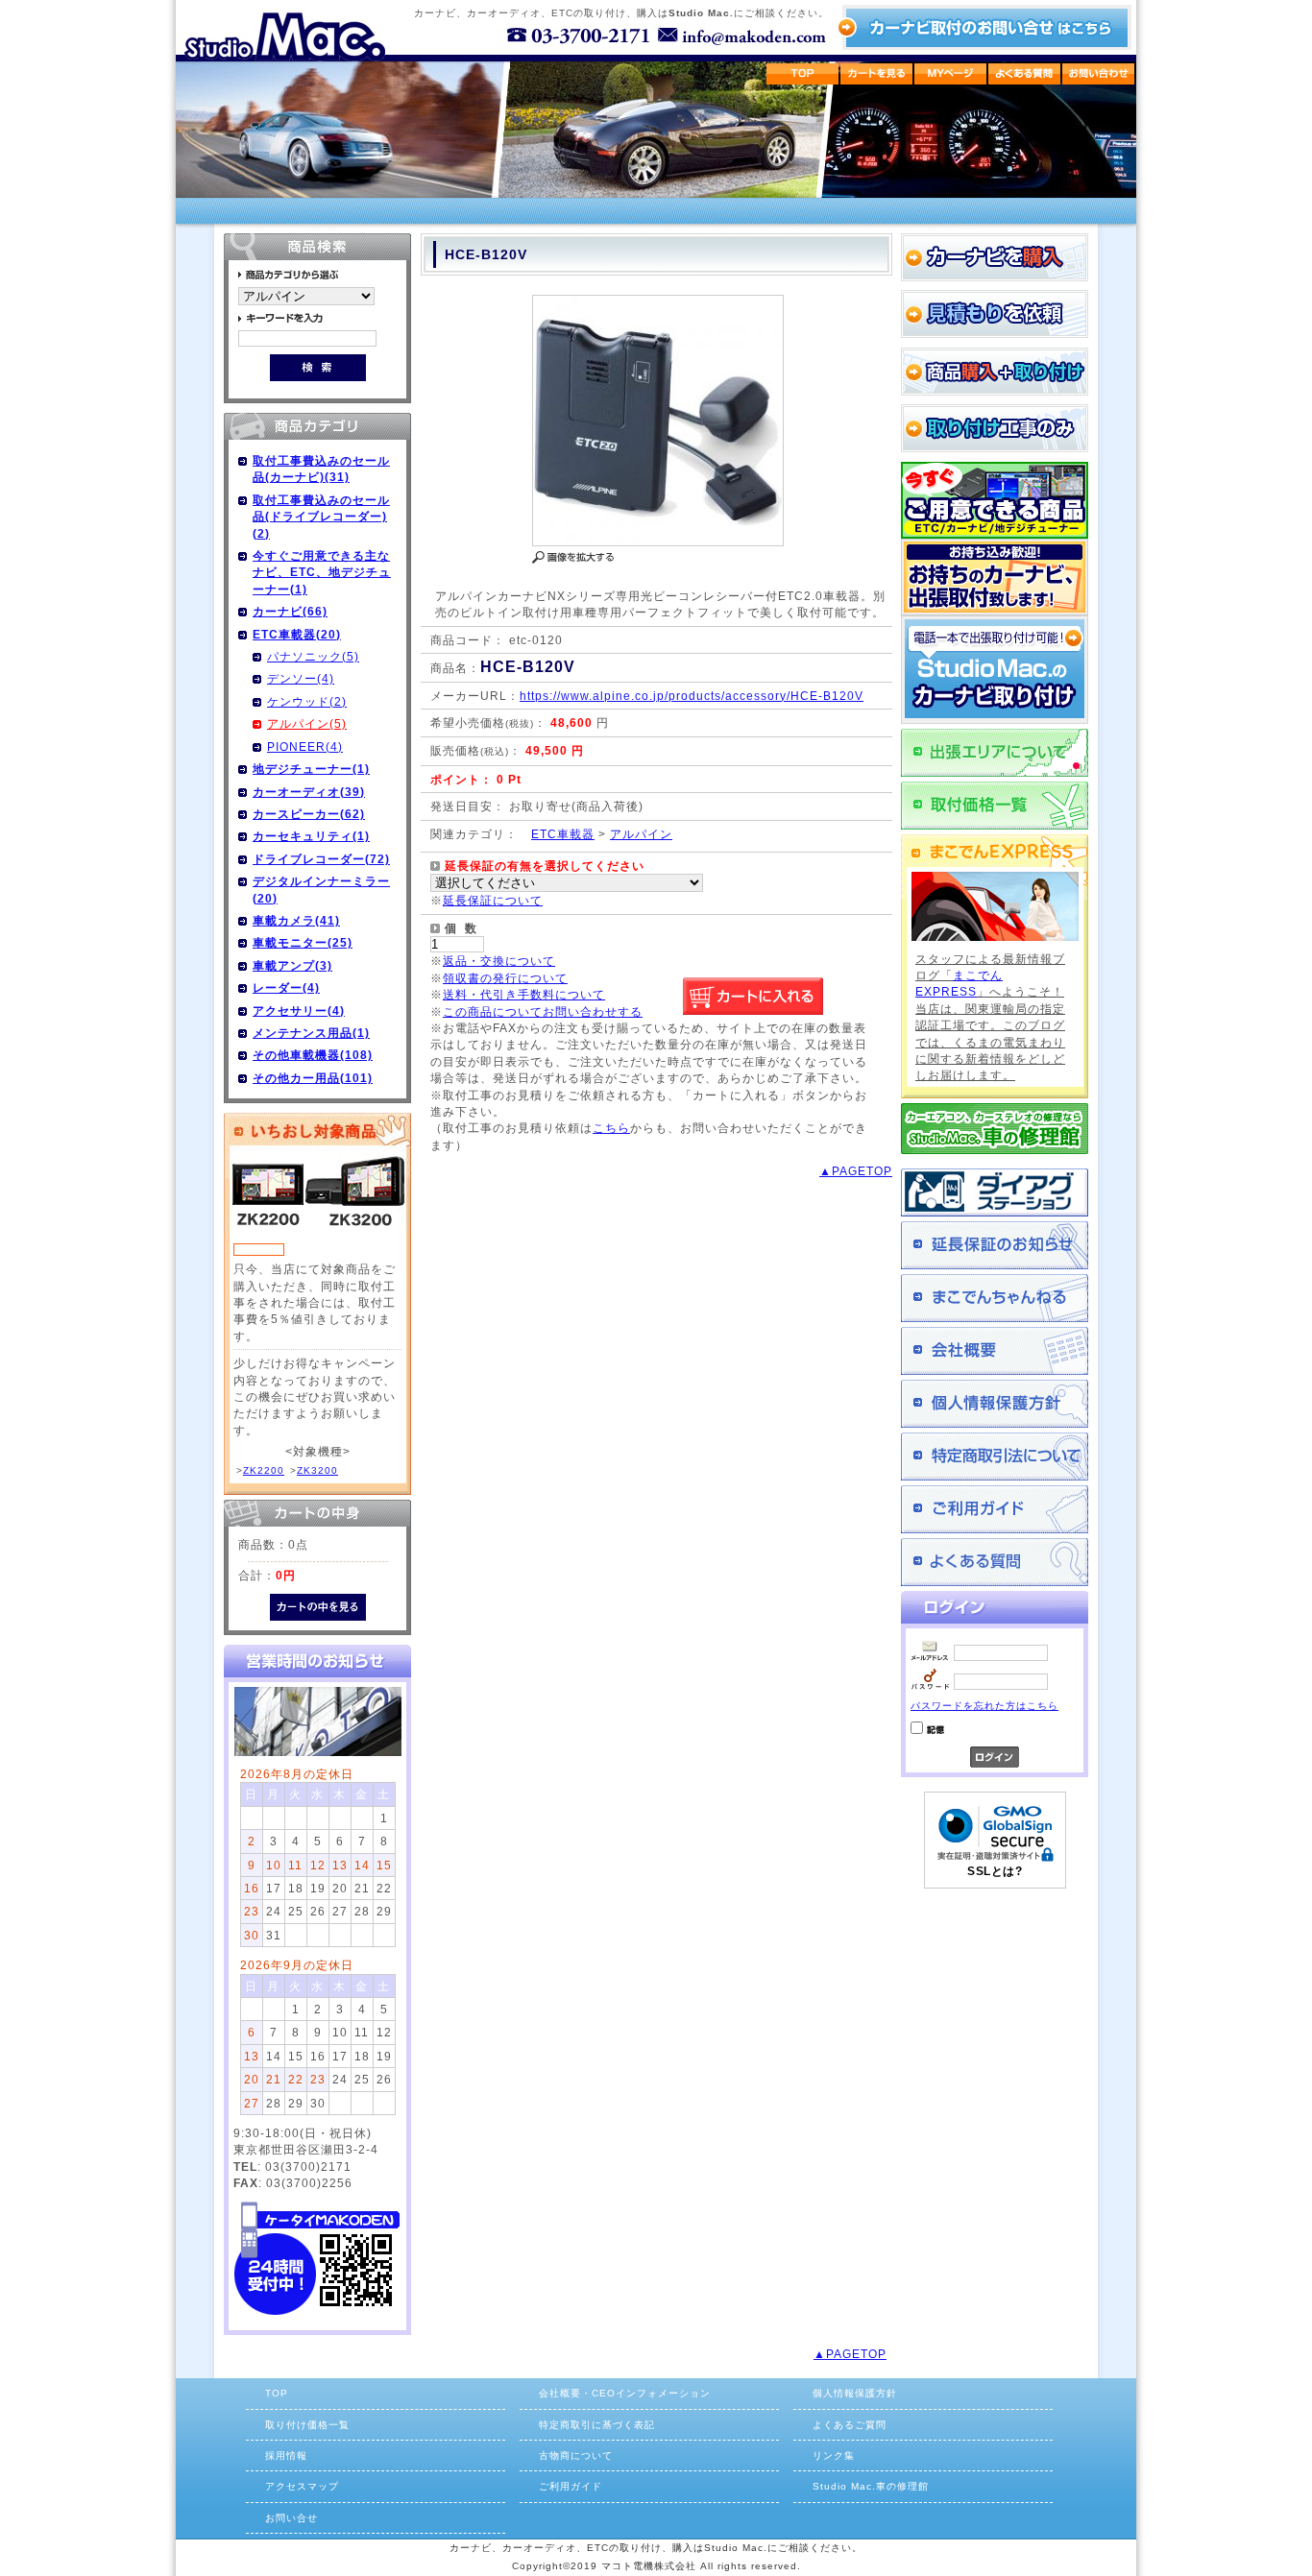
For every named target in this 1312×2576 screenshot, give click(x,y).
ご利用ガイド (995, 1509)
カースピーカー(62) (309, 814)
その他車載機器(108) (313, 1055)
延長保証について (493, 900)
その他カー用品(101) (313, 1078)
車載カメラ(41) (296, 920)
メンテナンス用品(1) (311, 1033)
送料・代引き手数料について (524, 994)
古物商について (576, 2456)
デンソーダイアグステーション (995, 1192)
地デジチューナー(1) (311, 769)
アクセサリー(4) (299, 1011)
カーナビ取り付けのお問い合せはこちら (984, 27)
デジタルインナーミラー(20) (321, 889)
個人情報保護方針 (995, 1404)
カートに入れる (753, 996)
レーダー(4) (286, 987)
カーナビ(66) (290, 611)
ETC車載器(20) (297, 634)
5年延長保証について (995, 1245)
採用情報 (286, 2456)
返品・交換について (499, 961)
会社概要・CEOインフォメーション (625, 2393)
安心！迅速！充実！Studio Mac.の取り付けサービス (995, 670)
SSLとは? (995, 1871)
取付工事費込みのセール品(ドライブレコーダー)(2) (321, 517)
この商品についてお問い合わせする (543, 1011)
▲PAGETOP (856, 1171)
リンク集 (834, 2456)
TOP (277, 2393)
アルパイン (641, 834)
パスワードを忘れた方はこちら (984, 1706)
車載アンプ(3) (292, 965)
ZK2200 (264, 1470)
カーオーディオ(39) (309, 792)
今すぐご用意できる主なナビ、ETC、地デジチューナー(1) (322, 572)
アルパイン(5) (307, 723)
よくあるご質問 (995, 1562)
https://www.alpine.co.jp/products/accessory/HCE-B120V (692, 696)
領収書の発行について (505, 978)
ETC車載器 (563, 834)
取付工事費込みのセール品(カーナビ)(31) (321, 469)
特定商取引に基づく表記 (597, 2425)
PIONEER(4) (305, 746)
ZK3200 (317, 1470)
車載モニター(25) (303, 942)
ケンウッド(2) (307, 701)
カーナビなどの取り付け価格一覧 (995, 806)
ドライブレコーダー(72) (321, 859)
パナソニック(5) (313, 656)
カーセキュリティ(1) (311, 836)
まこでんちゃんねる (995, 1298)
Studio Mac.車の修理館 (871, 2486)
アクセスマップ (302, 2486)
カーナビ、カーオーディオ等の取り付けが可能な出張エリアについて (995, 753)
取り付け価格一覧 (307, 2425)
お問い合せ (292, 2518)
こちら (611, 1128)
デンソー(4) (301, 678)
